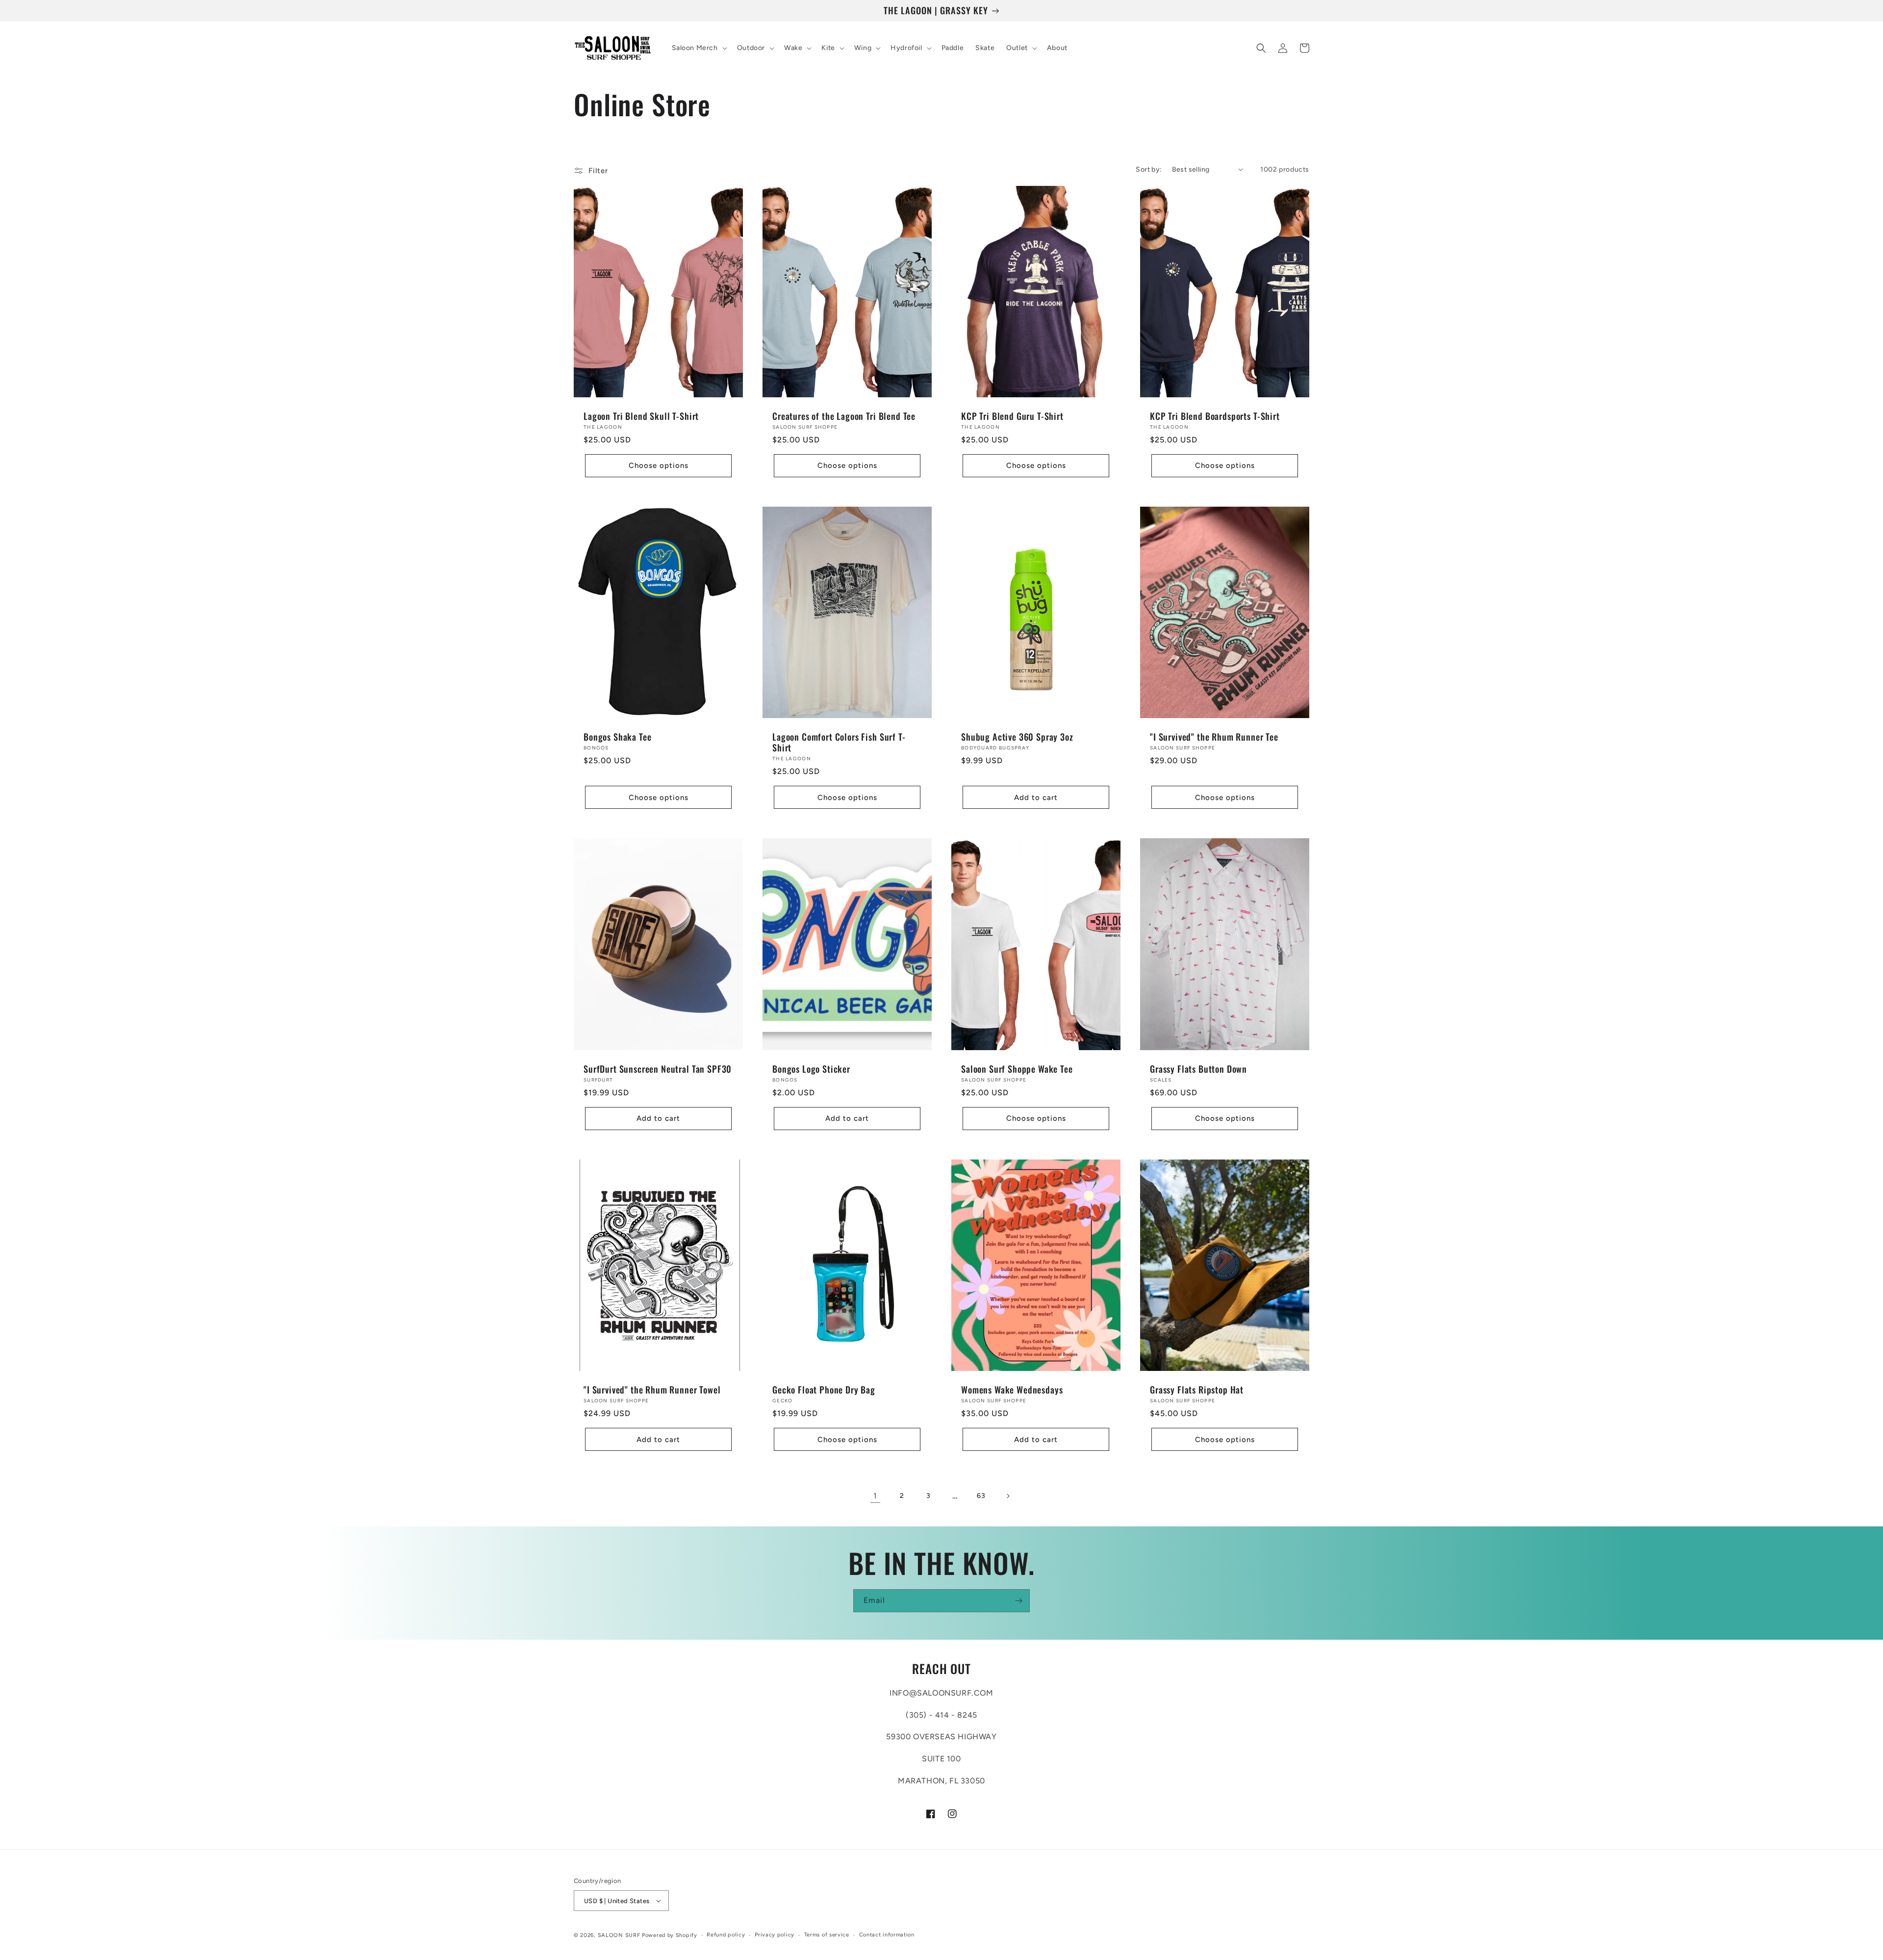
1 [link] (875, 1496)
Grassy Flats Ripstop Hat (1197, 1390)
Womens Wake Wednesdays (1012, 1390)
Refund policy (726, 1935)
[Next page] (1008, 1496)
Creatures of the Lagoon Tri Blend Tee (844, 416)
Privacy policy (775, 1935)
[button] (699, 48)
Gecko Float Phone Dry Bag (824, 1390)
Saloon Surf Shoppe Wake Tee (1017, 1069)
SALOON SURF (619, 1935)
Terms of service (827, 1935)
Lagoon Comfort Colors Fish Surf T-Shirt (839, 742)
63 (981, 1496)
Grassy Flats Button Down (1198, 1069)
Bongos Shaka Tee (617, 737)
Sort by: (1149, 169)
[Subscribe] (1018, 1601)
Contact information (887, 1935)
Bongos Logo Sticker (811, 1069)
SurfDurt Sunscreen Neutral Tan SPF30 (658, 1069)
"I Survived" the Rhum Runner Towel (652, 1390)
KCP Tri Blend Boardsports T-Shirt (1215, 416)
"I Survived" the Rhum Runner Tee (1214, 737)
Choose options (659, 465)
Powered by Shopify (670, 1935)
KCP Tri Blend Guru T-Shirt (1012, 416)
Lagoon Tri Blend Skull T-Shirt (641, 416)
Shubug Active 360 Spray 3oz (1017, 737)
